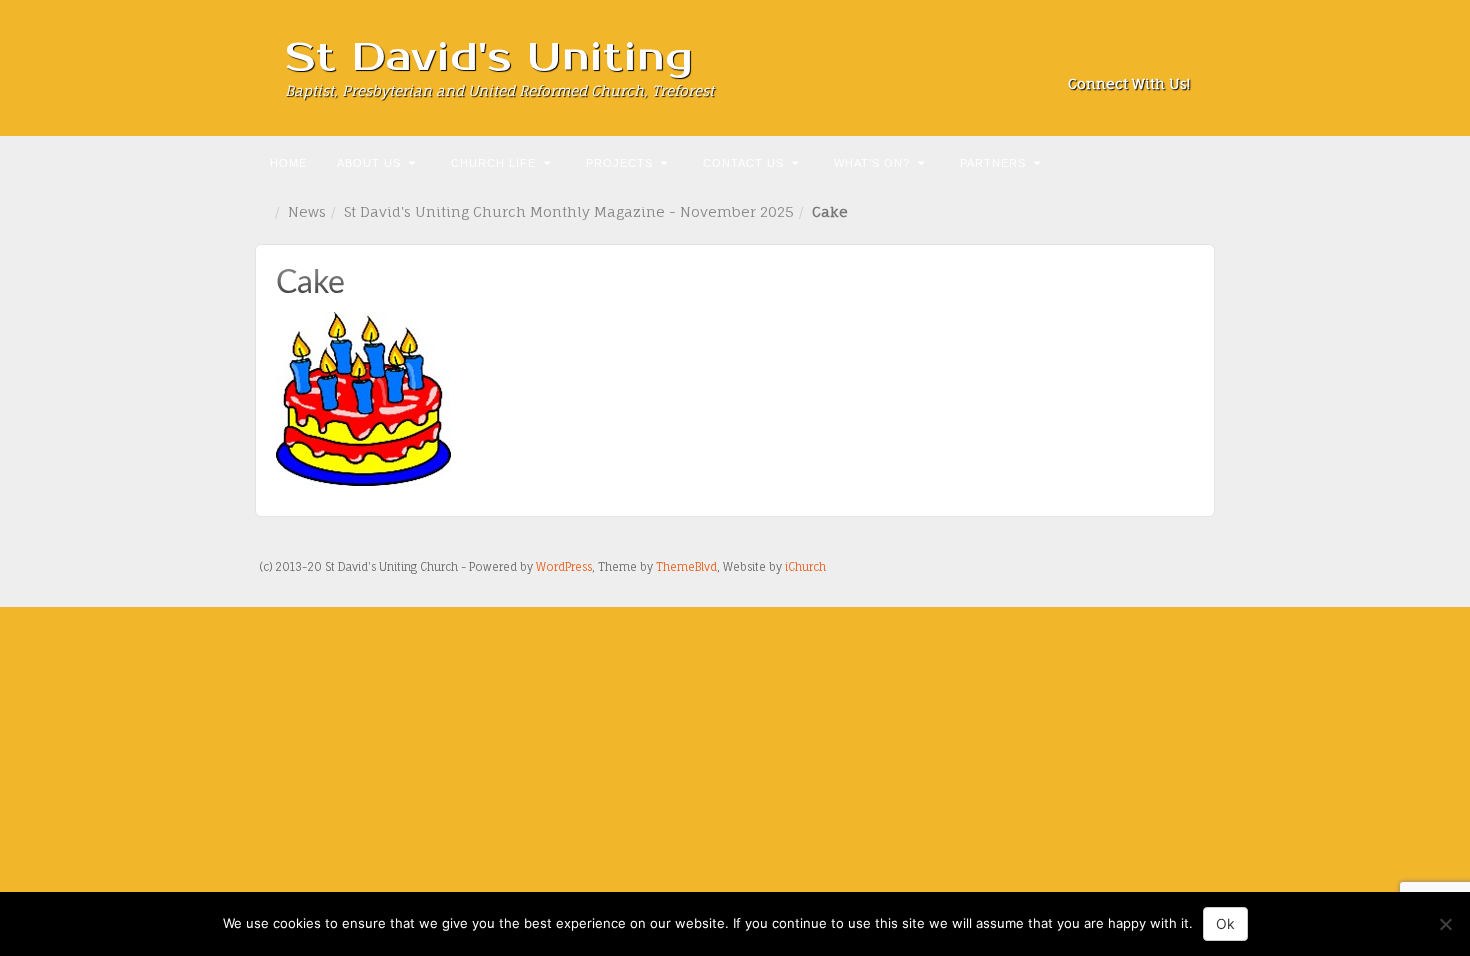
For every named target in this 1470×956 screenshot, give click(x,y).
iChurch (805, 567)
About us (369, 163)
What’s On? (872, 163)
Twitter (1149, 56)
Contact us (743, 163)
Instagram (1122, 56)
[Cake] (363, 397)
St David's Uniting (489, 57)
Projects (619, 163)
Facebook (1095, 56)
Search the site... (1197, 161)
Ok (1225, 923)
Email (1068, 56)
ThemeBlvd (686, 567)
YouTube (1176, 56)
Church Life (493, 163)
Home (288, 163)
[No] (1445, 924)
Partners (993, 163)
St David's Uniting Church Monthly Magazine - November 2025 (569, 211)
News (307, 211)
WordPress (564, 567)
